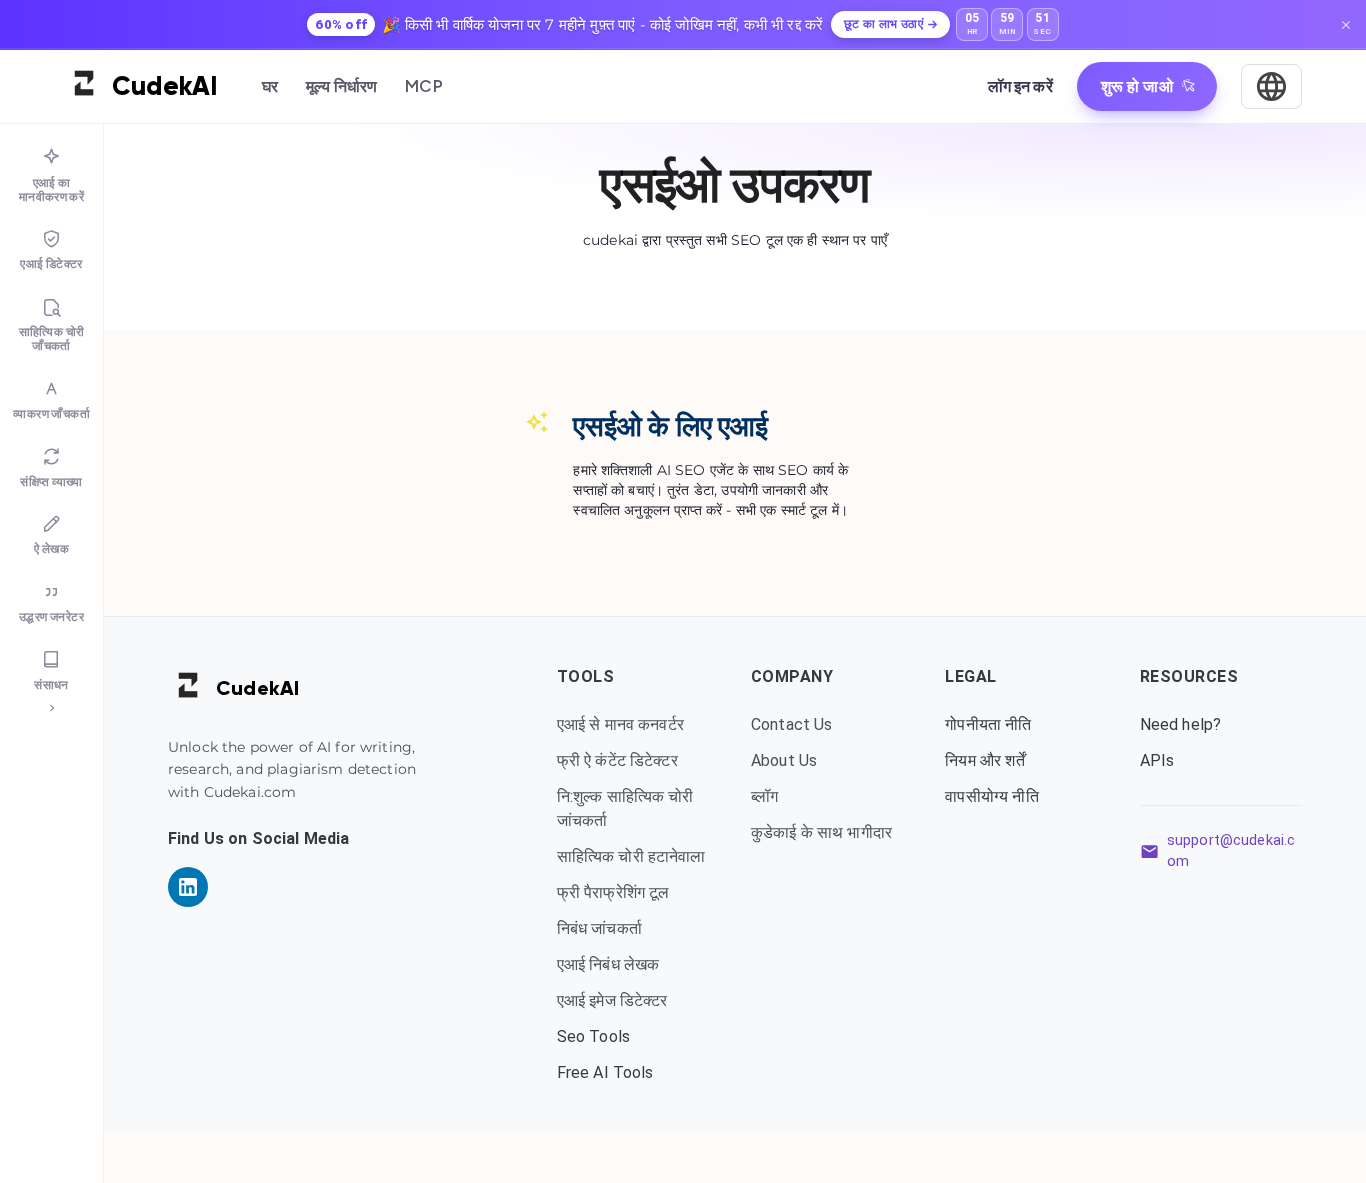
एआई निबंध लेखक (608, 964)
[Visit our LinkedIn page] (188, 887)
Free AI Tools (605, 1072)
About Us (784, 760)
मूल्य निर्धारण (341, 85)
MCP (423, 85)
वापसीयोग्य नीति (991, 796)
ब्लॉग (764, 796)
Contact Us (792, 724)
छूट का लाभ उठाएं (883, 24)
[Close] (1346, 25)
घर (270, 85)
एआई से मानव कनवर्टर (620, 724)
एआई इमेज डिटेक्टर (612, 1000)
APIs (1157, 760)
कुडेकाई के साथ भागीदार (821, 832)
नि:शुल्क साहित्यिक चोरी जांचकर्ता (625, 808)
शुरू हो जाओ (1137, 85)
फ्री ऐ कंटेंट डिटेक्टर (617, 760)
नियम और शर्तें (984, 760)
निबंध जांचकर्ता (599, 928)
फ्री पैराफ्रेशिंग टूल (613, 892)
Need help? (1181, 724)
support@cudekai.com (1231, 851)
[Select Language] (1271, 86)
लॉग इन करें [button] (1020, 85)
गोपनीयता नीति (988, 724)
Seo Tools (593, 1036)
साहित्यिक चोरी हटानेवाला (631, 856)
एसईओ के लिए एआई (670, 426)
